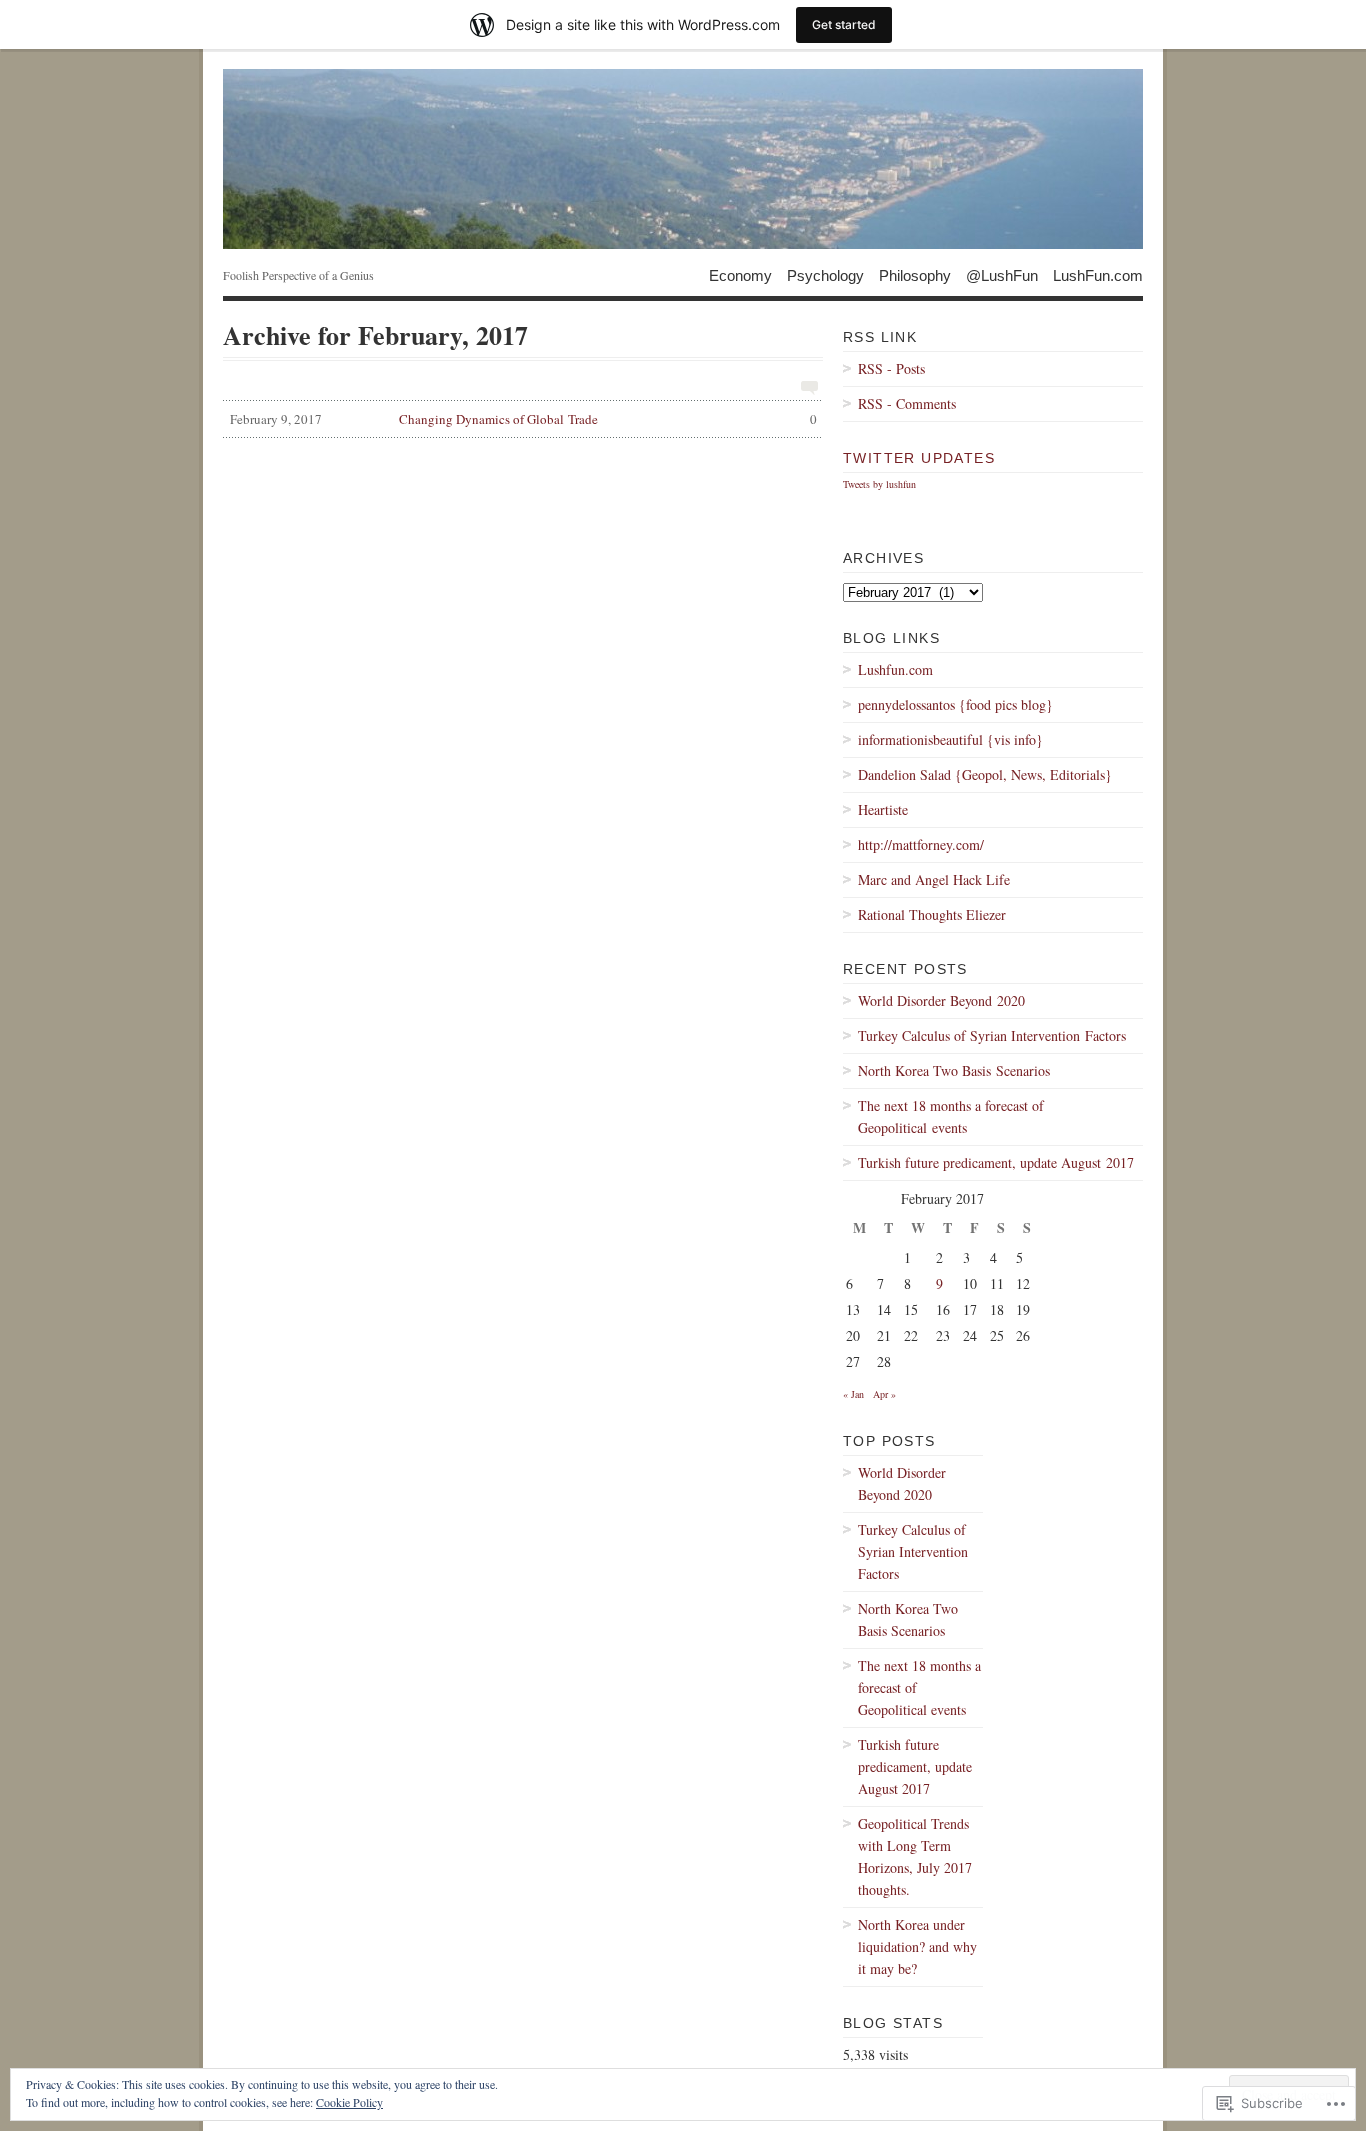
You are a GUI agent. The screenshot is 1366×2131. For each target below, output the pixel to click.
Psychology (825, 274)
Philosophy (915, 274)
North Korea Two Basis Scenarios (954, 1070)
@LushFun (1002, 274)
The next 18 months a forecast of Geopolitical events (951, 1116)
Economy (740, 274)
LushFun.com (1098, 274)
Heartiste (883, 809)
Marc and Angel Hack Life (934, 879)
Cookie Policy (349, 2102)
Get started (844, 24)
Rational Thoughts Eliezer (932, 914)
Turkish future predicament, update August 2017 (996, 1162)
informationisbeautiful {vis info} (950, 739)
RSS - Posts (891, 368)
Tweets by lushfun (879, 484)
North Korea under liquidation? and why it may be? (917, 1946)
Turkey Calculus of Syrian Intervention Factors (992, 1035)
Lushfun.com (895, 669)
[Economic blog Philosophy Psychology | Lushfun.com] (683, 159)
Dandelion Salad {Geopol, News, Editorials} (985, 774)
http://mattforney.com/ (921, 844)
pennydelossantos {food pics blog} (955, 704)
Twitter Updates (919, 458)
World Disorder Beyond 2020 (941, 1000)
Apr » (884, 1394)
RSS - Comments (907, 403)
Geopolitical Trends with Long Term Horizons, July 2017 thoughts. (915, 1856)
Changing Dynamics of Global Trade (523, 419)
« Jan (853, 1394)
